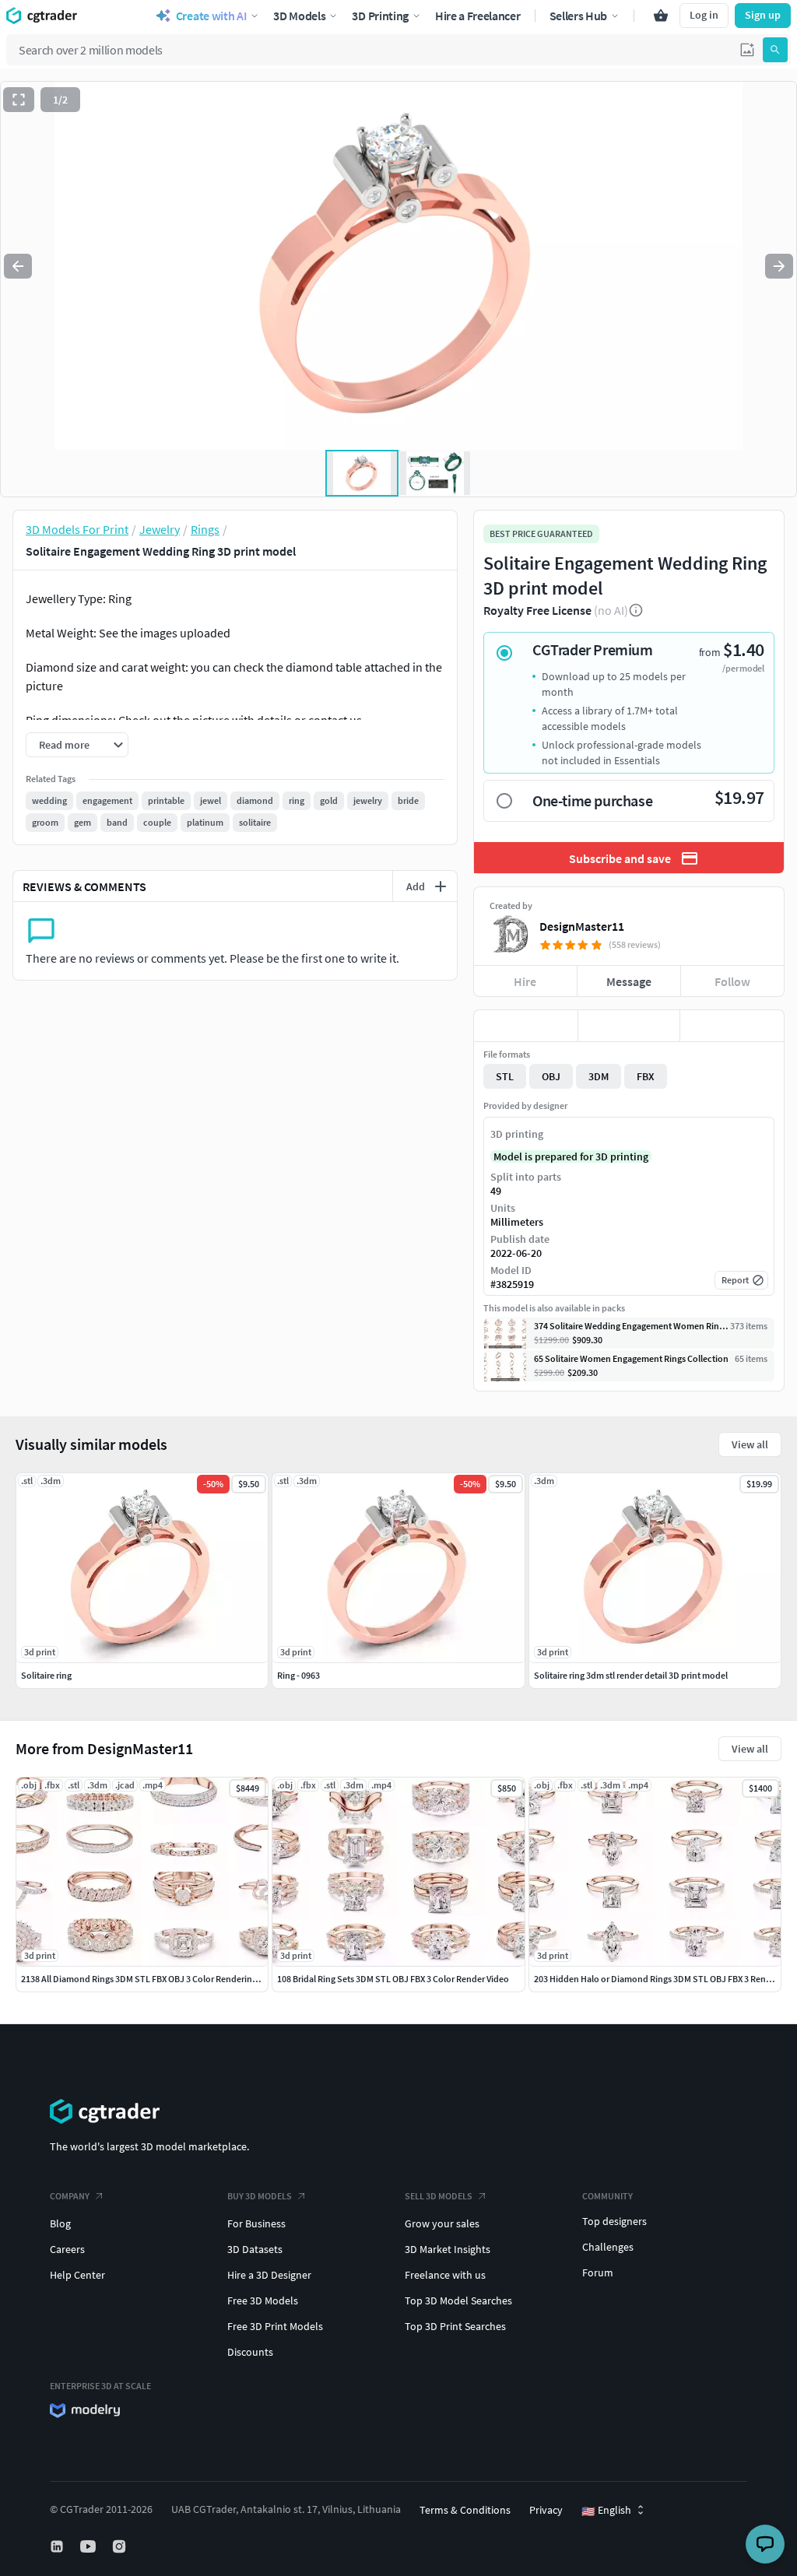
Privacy (546, 2510)
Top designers (614, 2221)
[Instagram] (121, 2546)
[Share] (732, 1026)
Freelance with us (445, 2275)
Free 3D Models (263, 2301)
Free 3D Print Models (275, 2326)
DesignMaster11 (582, 926)
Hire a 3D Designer (269, 2275)
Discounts (250, 2352)
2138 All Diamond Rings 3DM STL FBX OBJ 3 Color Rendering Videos (153, 1979)
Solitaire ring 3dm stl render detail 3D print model (631, 1675)
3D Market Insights (448, 2249)
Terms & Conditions (465, 2510)
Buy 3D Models (260, 2196)
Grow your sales (442, 2223)
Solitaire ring (46, 1675)
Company (70, 2196)
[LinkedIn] (58, 2546)
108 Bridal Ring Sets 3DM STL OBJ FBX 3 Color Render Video (393, 1979)
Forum (598, 2272)
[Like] (526, 1026)
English (606, 2511)
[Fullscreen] (19, 100)
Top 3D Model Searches (458, 2301)
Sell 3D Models (439, 2196)
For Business (256, 2223)
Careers (67, 2249)
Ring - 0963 (298, 1675)
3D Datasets (255, 2249)
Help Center (77, 2275)
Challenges (608, 2247)
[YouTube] (90, 2546)
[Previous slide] (18, 266)
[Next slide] (779, 266)
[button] (747, 50)
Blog (60, 2223)
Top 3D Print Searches (455, 2326)
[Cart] (661, 16)
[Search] (775, 50)
